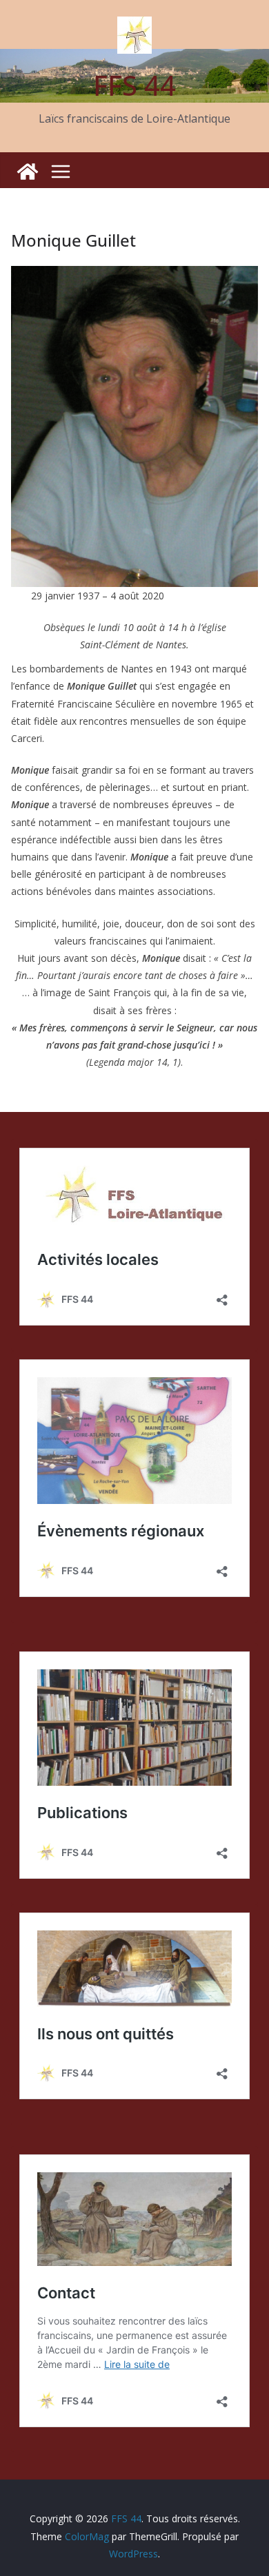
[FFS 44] (28, 172)
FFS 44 (134, 85)
